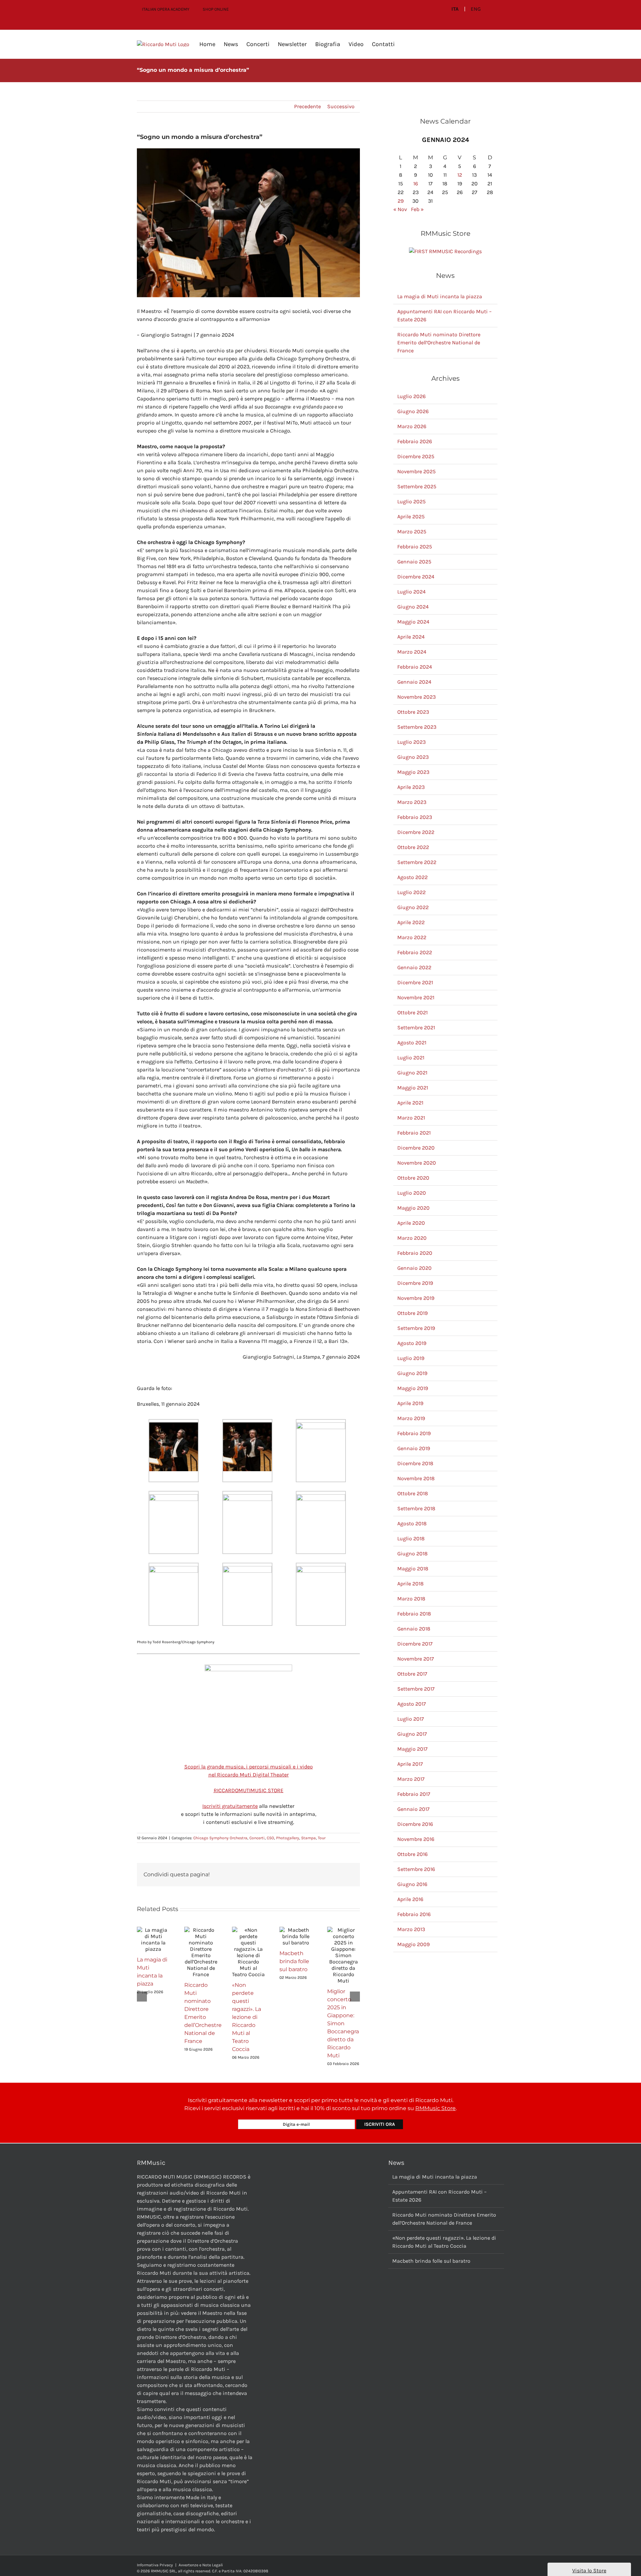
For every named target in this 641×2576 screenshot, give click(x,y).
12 (460, 175)
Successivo (341, 106)
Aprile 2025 (411, 517)
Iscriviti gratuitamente (230, 1806)
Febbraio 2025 (415, 547)
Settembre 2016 (416, 1869)
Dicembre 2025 (416, 456)
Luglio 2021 (411, 1058)
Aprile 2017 (410, 1764)
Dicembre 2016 (415, 1824)
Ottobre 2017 (412, 1674)
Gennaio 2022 (414, 967)
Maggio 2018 (413, 1569)
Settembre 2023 (417, 727)
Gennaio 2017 (413, 1809)
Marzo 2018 (411, 1599)
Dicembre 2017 (415, 1644)
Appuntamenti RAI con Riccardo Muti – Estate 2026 (440, 2196)
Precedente (307, 106)
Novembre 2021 (416, 997)
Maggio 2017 (412, 1749)
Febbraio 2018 (414, 1614)
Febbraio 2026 (415, 441)
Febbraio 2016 (414, 1914)
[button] (405, 44)
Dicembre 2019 (415, 1283)
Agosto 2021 (412, 1043)
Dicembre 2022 (416, 832)
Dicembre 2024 (416, 577)
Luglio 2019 (411, 1358)
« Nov (400, 209)
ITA (455, 9)
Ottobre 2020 (413, 1178)
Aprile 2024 (411, 637)
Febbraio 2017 (414, 1794)
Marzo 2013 (411, 1929)
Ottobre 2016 (412, 1854)
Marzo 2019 (411, 1418)
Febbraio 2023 (415, 817)
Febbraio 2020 (415, 1253)
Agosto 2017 (412, 1704)
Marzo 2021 (411, 1118)
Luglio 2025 (411, 501)
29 (401, 201)
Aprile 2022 (411, 922)
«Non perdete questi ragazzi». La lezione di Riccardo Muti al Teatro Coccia (247, 2017)
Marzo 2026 (412, 426)
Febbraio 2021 (414, 1133)
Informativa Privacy (155, 2565)
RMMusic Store (436, 2108)
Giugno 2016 (412, 1884)
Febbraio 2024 (415, 667)
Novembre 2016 (416, 1839)
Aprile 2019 (410, 1403)
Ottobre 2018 (413, 1493)
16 (416, 184)
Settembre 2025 (417, 486)
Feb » (417, 209)
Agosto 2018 (412, 1523)
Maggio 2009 (413, 1944)
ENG (476, 9)
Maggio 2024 (413, 622)
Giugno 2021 (412, 1073)
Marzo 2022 (412, 937)
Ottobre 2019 (412, 1313)
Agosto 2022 (412, 877)
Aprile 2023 (411, 787)
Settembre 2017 (416, 1689)
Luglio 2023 (411, 742)
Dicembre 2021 (415, 982)
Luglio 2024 (411, 592)
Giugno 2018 (412, 1554)
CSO (270, 1838)
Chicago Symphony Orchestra (220, 1838)
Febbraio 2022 (415, 952)
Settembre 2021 (416, 1027)
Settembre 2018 (416, 1508)
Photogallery (288, 1838)
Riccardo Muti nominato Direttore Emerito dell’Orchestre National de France (439, 342)
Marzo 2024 (412, 652)
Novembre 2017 (416, 1659)
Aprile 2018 (410, 1584)
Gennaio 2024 (414, 682)
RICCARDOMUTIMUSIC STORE (249, 1790)
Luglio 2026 (411, 396)
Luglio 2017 (411, 1719)
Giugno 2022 (413, 907)
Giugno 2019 (412, 1373)
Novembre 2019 (416, 1298)
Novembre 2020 (417, 1163)
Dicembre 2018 (415, 1463)
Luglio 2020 (412, 1193)
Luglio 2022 (411, 892)
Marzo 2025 (412, 532)
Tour (322, 1838)
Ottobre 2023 (413, 712)
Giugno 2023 (413, 757)
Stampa (308, 1838)
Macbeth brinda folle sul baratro (294, 1961)
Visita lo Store (589, 2570)
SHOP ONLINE (216, 9)
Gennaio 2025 (414, 562)
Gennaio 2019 (414, 1448)
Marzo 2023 (412, 802)
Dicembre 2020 (416, 1148)
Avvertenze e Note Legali (201, 2565)
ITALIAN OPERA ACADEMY (166, 9)
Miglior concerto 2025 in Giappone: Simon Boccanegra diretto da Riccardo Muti (343, 2023)
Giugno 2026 (413, 411)
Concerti (257, 1838)
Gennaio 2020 (414, 1268)
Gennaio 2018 (414, 1629)
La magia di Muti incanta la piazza (440, 296)
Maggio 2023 (413, 772)
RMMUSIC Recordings (455, 251)
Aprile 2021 (410, 1103)
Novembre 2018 (416, 1478)
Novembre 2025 (416, 471)
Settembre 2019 (416, 1328)
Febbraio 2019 (414, 1433)
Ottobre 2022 (413, 847)
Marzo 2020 (412, 1238)
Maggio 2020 (413, 1208)
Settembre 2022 (417, 862)
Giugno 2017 (412, 1734)
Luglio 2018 (411, 1538)
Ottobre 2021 (412, 1012)
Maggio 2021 (413, 1088)
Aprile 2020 (411, 1223)
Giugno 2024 (413, 607)
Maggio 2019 (413, 1388)
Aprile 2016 (410, 1899)
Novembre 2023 (416, 697)
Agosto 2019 (412, 1343)
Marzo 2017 (411, 1779)
